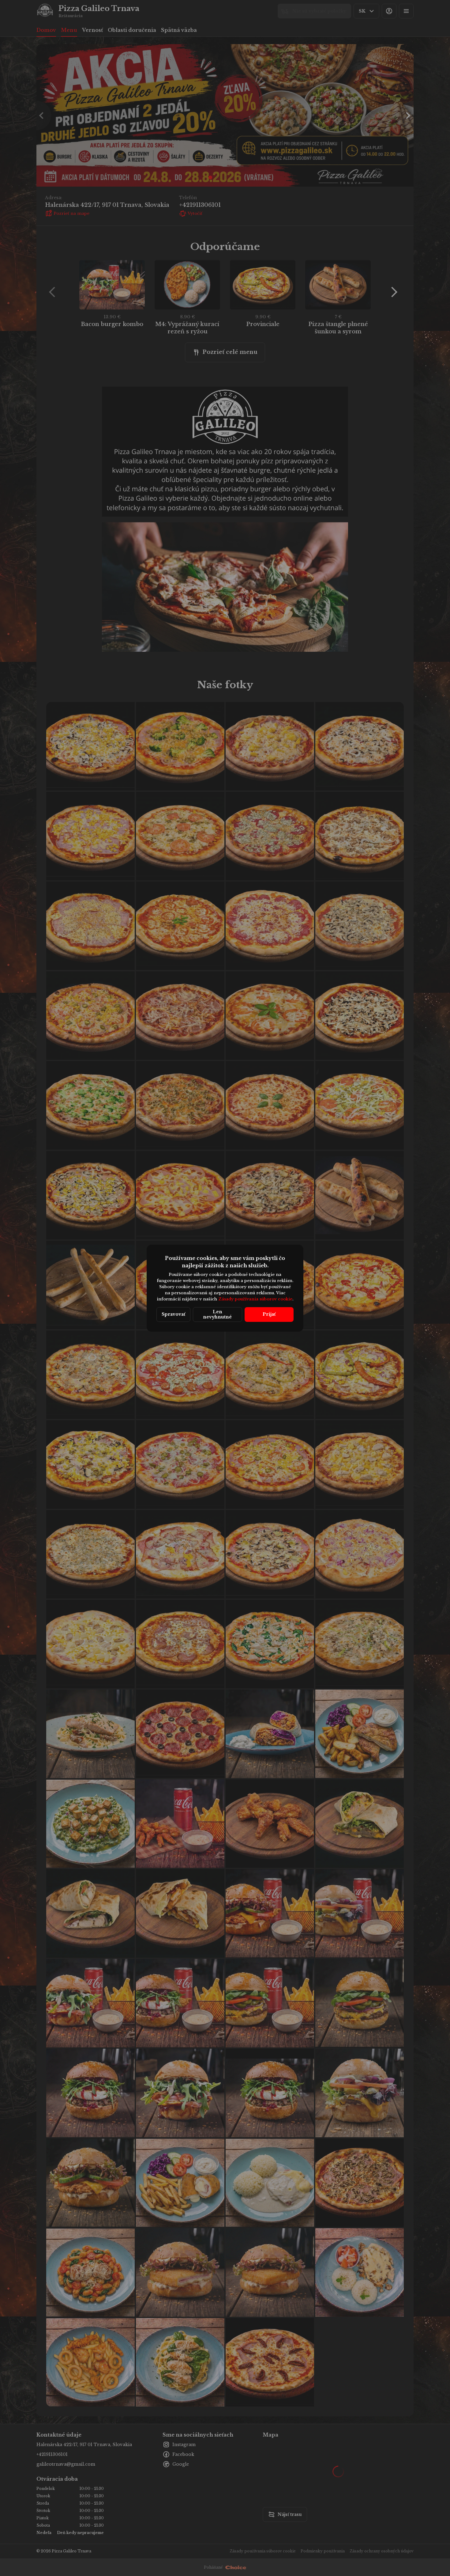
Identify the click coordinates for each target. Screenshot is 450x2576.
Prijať (269, 1314)
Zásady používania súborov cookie (255, 1299)
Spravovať (173, 1314)
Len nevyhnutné (217, 1314)
